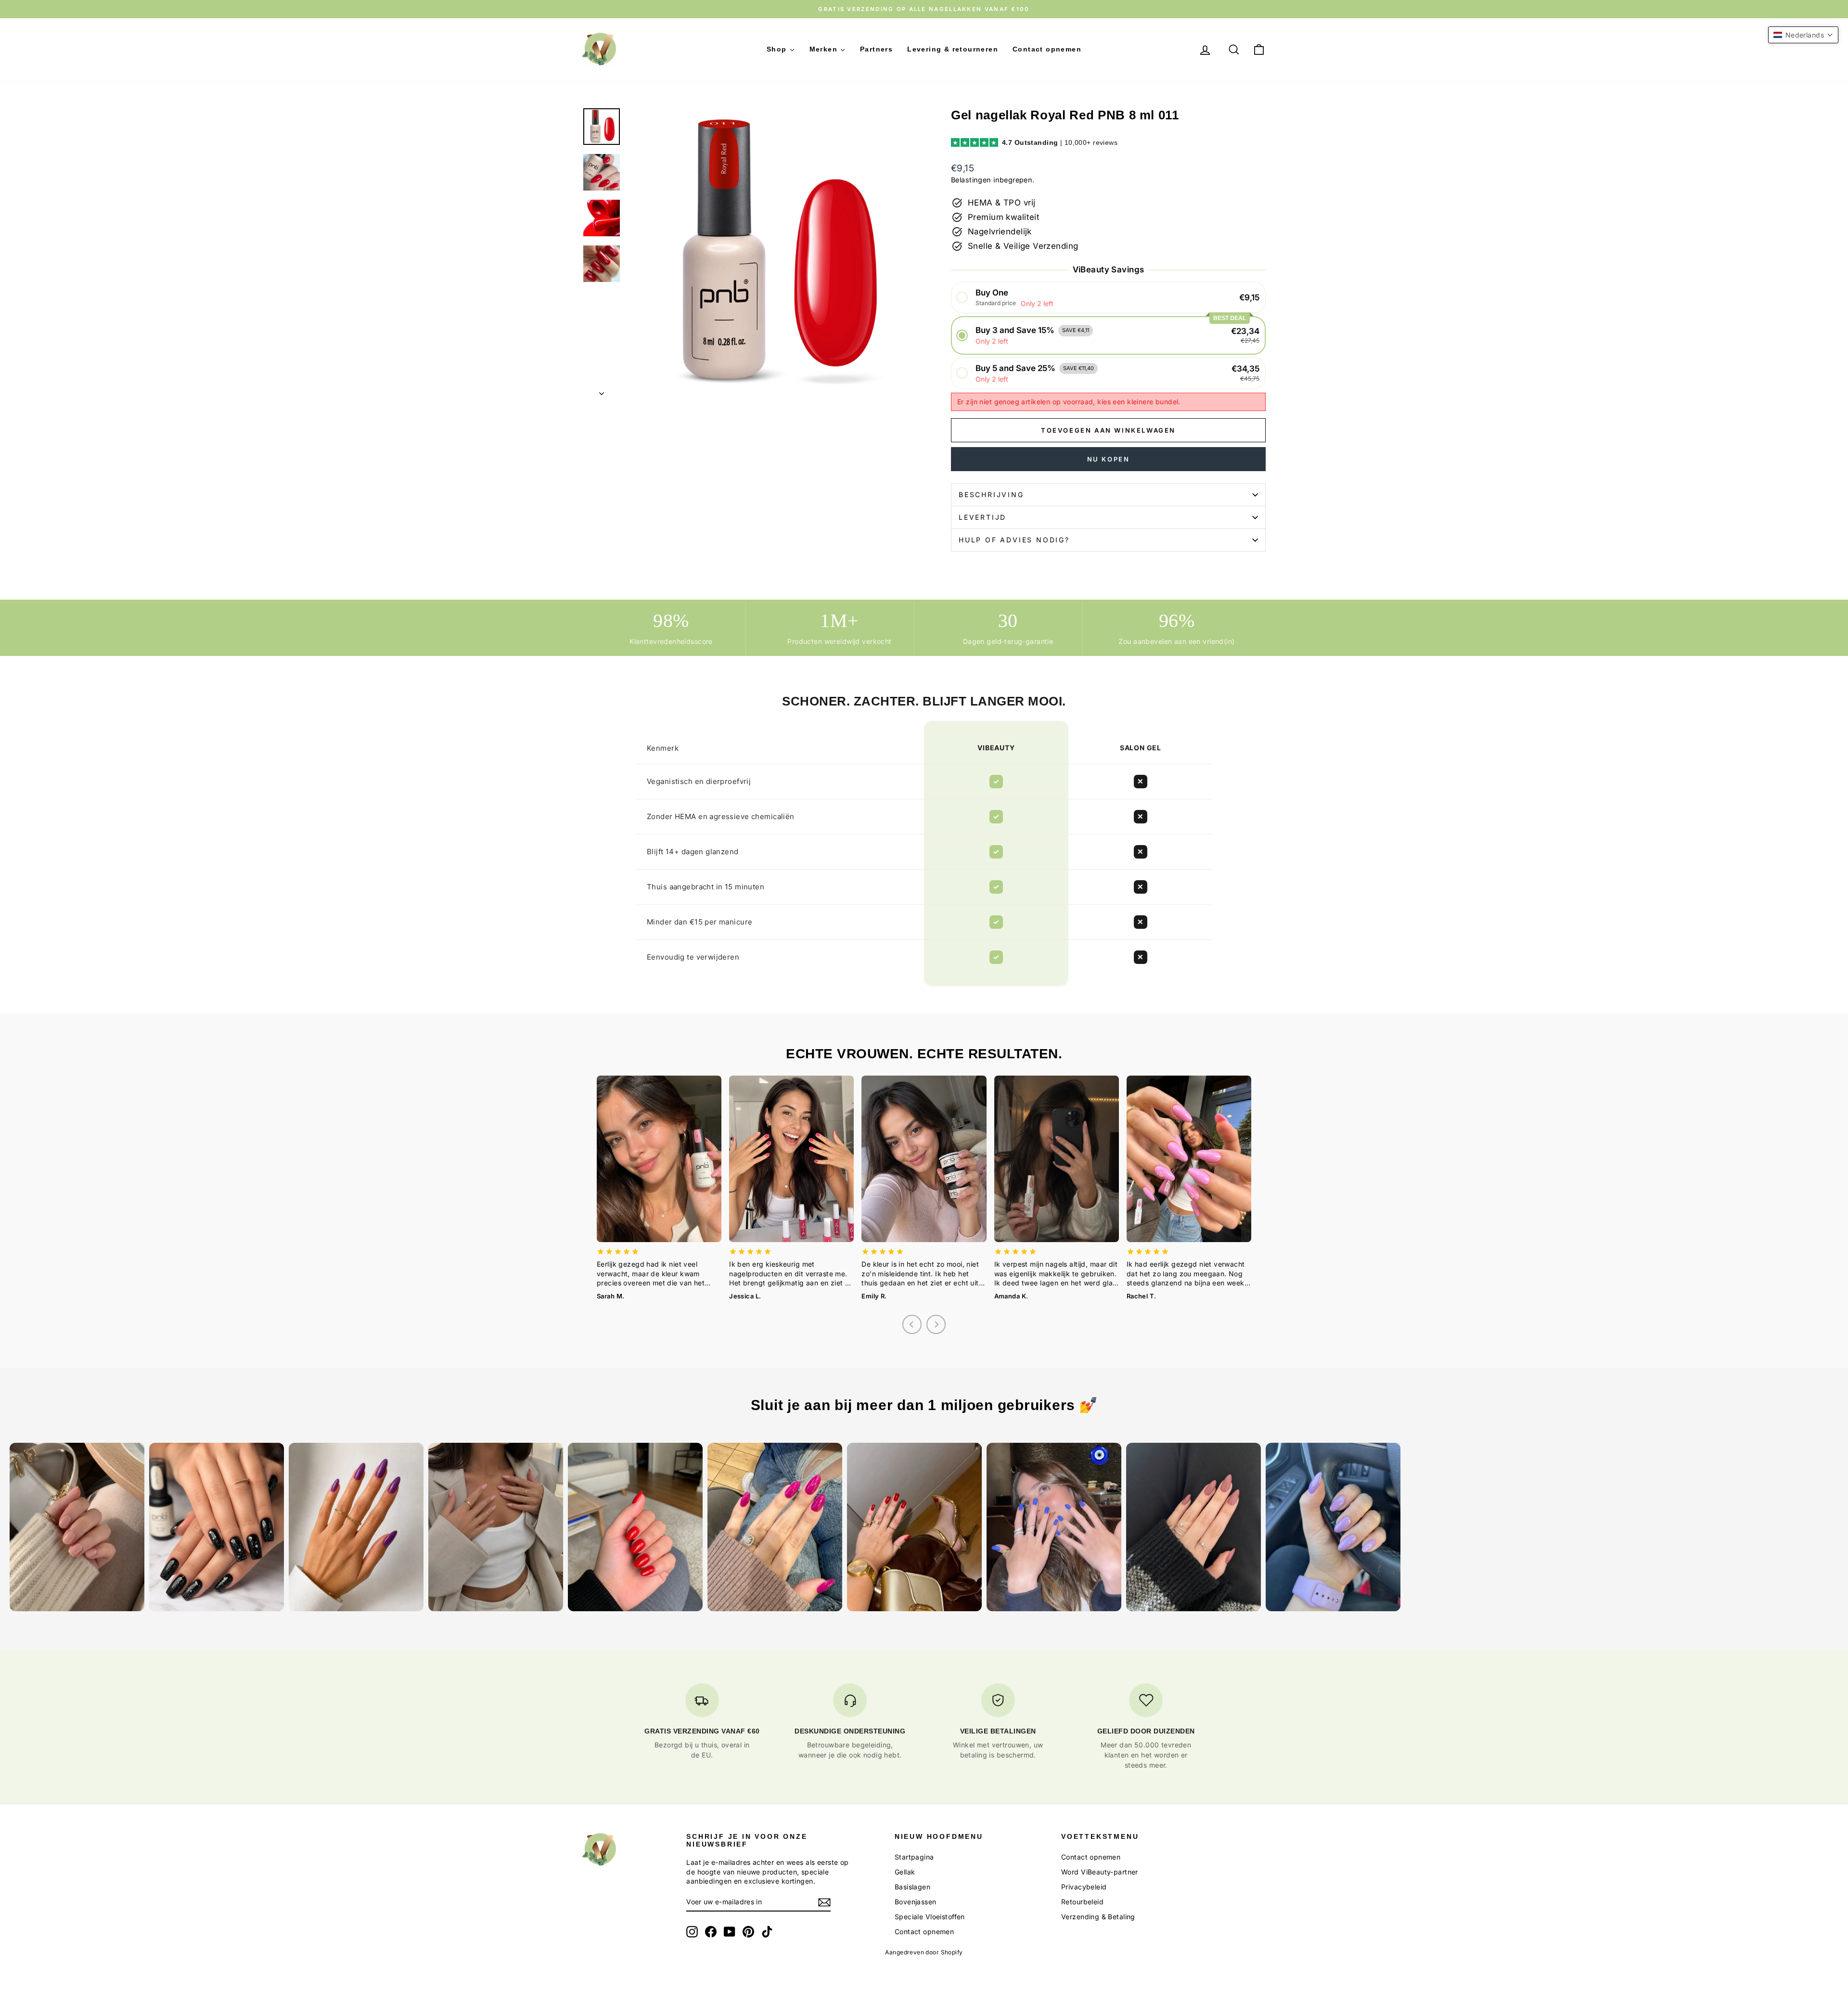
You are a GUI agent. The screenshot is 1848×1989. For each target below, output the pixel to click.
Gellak (905, 1872)
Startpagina (914, 1857)
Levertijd (982, 517)
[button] (1108, 298)
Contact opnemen (924, 1931)
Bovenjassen (916, 1902)
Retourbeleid (1082, 1902)
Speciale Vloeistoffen (930, 1917)
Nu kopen (1109, 459)
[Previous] (912, 1324)
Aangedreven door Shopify (924, 1952)
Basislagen (912, 1887)
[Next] (936, 1324)
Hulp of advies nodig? (1014, 540)
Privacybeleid (1084, 1887)
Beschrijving (991, 494)
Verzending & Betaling (1098, 1917)
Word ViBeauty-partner (1100, 1872)
